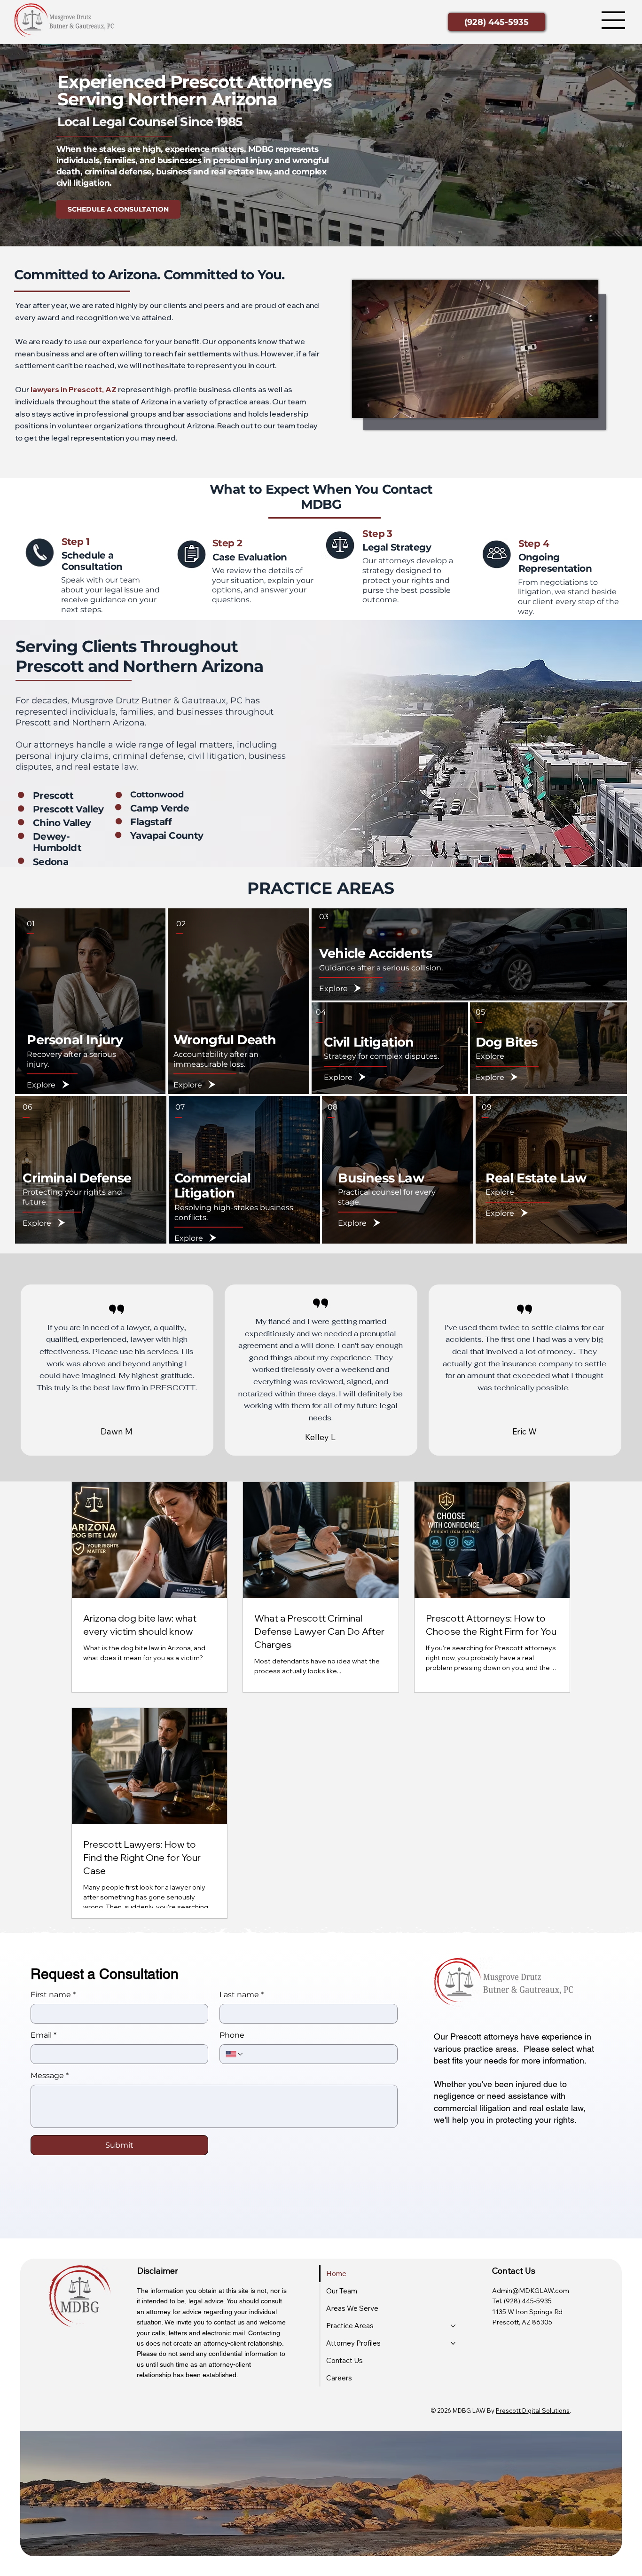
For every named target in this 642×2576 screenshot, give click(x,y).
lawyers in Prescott (66, 389)
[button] (582, 407)
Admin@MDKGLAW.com (531, 2291)
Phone (232, 2035)
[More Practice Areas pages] (453, 2326)
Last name (242, 1995)
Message (50, 2076)
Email (43, 2035)
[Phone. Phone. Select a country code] (235, 2054)
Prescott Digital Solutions (533, 2411)
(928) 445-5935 (528, 2301)
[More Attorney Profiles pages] (453, 2343)
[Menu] (614, 20)
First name (53, 1995)
